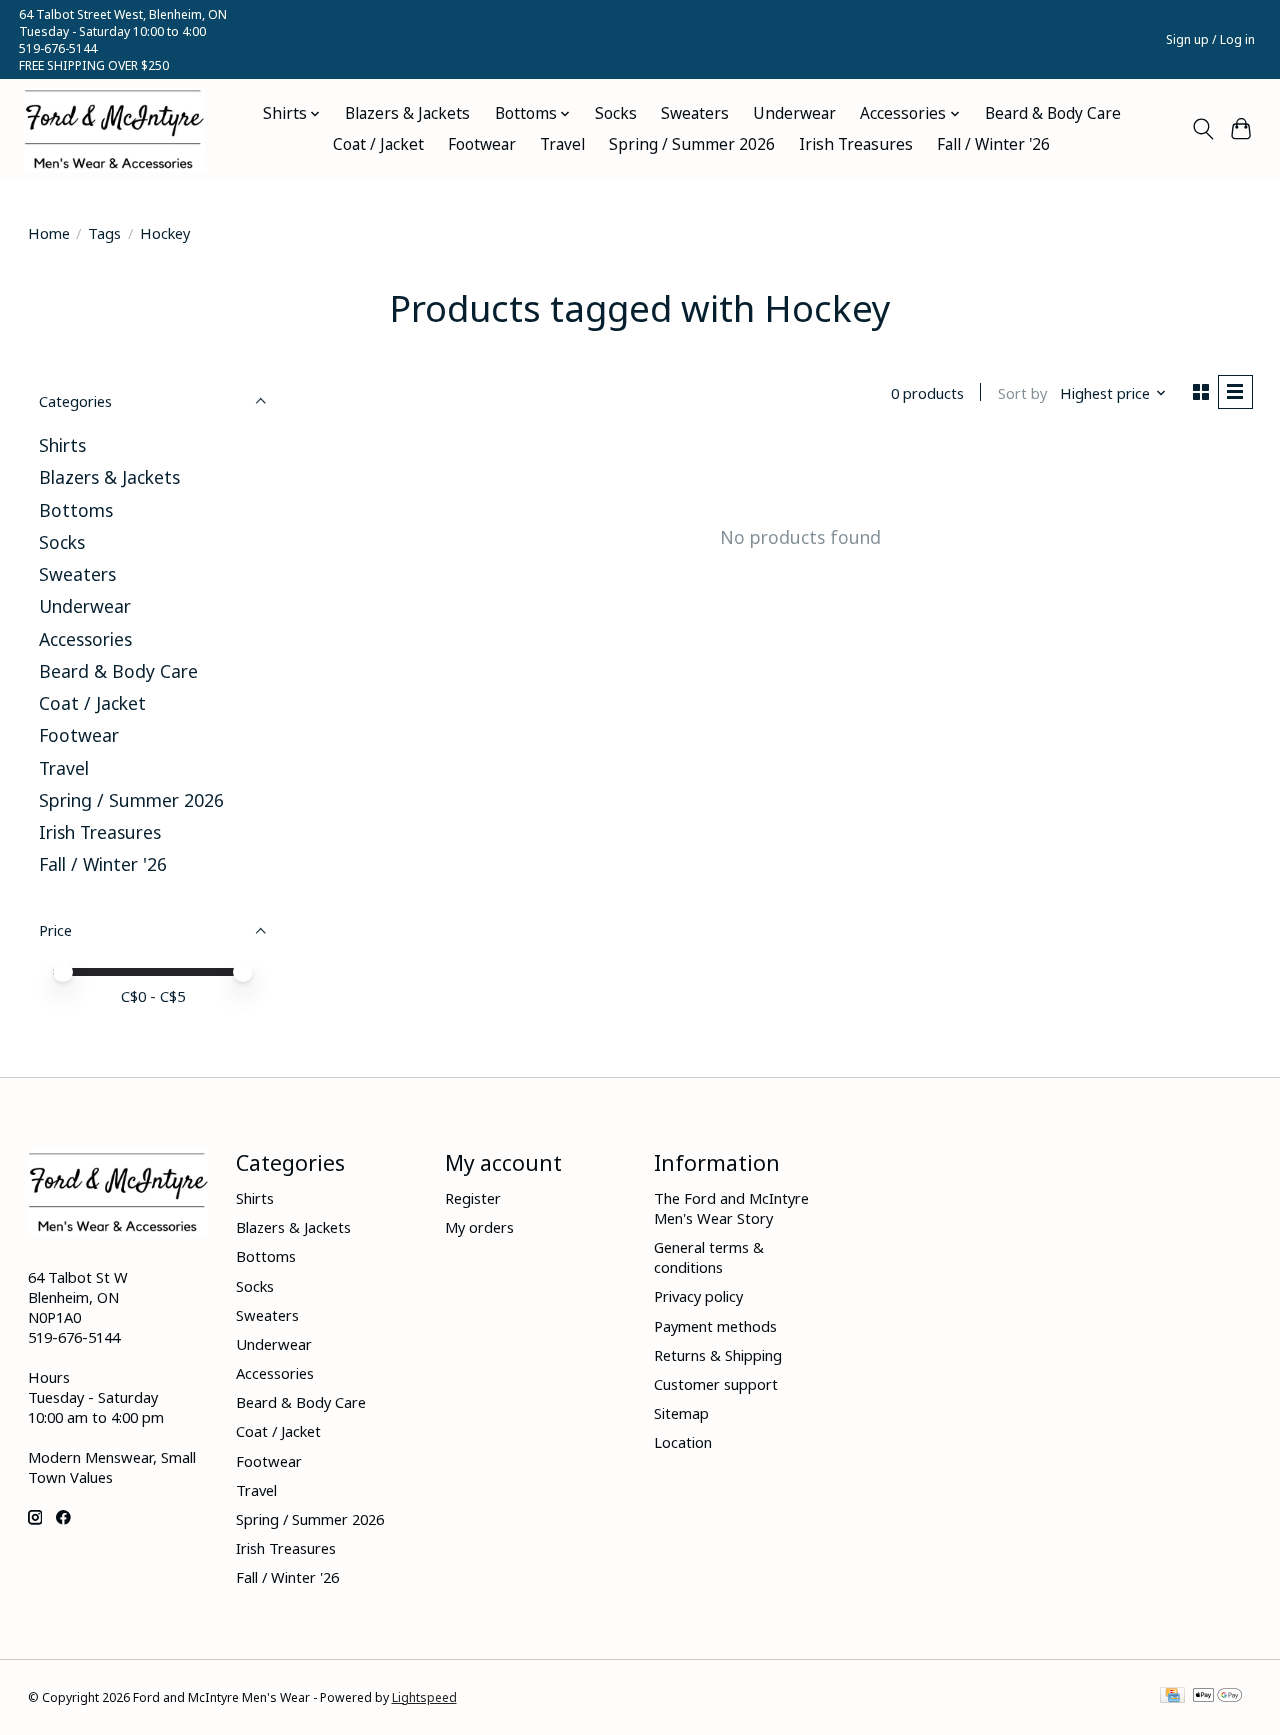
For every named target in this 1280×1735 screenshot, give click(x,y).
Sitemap (681, 1413)
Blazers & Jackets (407, 113)
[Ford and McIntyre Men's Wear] (114, 129)
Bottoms (76, 510)
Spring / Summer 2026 (692, 144)
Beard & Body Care (1053, 113)
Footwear (482, 144)
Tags (104, 233)
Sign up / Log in (1210, 39)
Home (49, 233)
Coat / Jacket (378, 144)
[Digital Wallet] (1217, 1697)
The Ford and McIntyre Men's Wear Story (731, 1208)
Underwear (794, 113)
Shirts (62, 445)
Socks (616, 113)
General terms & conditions (709, 1257)
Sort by (1022, 393)
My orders (479, 1227)
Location (683, 1442)
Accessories (85, 639)
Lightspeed (424, 1697)
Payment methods (715, 1326)
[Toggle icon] (1202, 129)
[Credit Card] (1172, 1697)
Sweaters (695, 113)
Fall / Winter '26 (993, 144)
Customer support (716, 1384)
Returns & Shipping (718, 1355)
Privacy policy (698, 1296)
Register (473, 1198)
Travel (562, 144)
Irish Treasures (856, 144)
